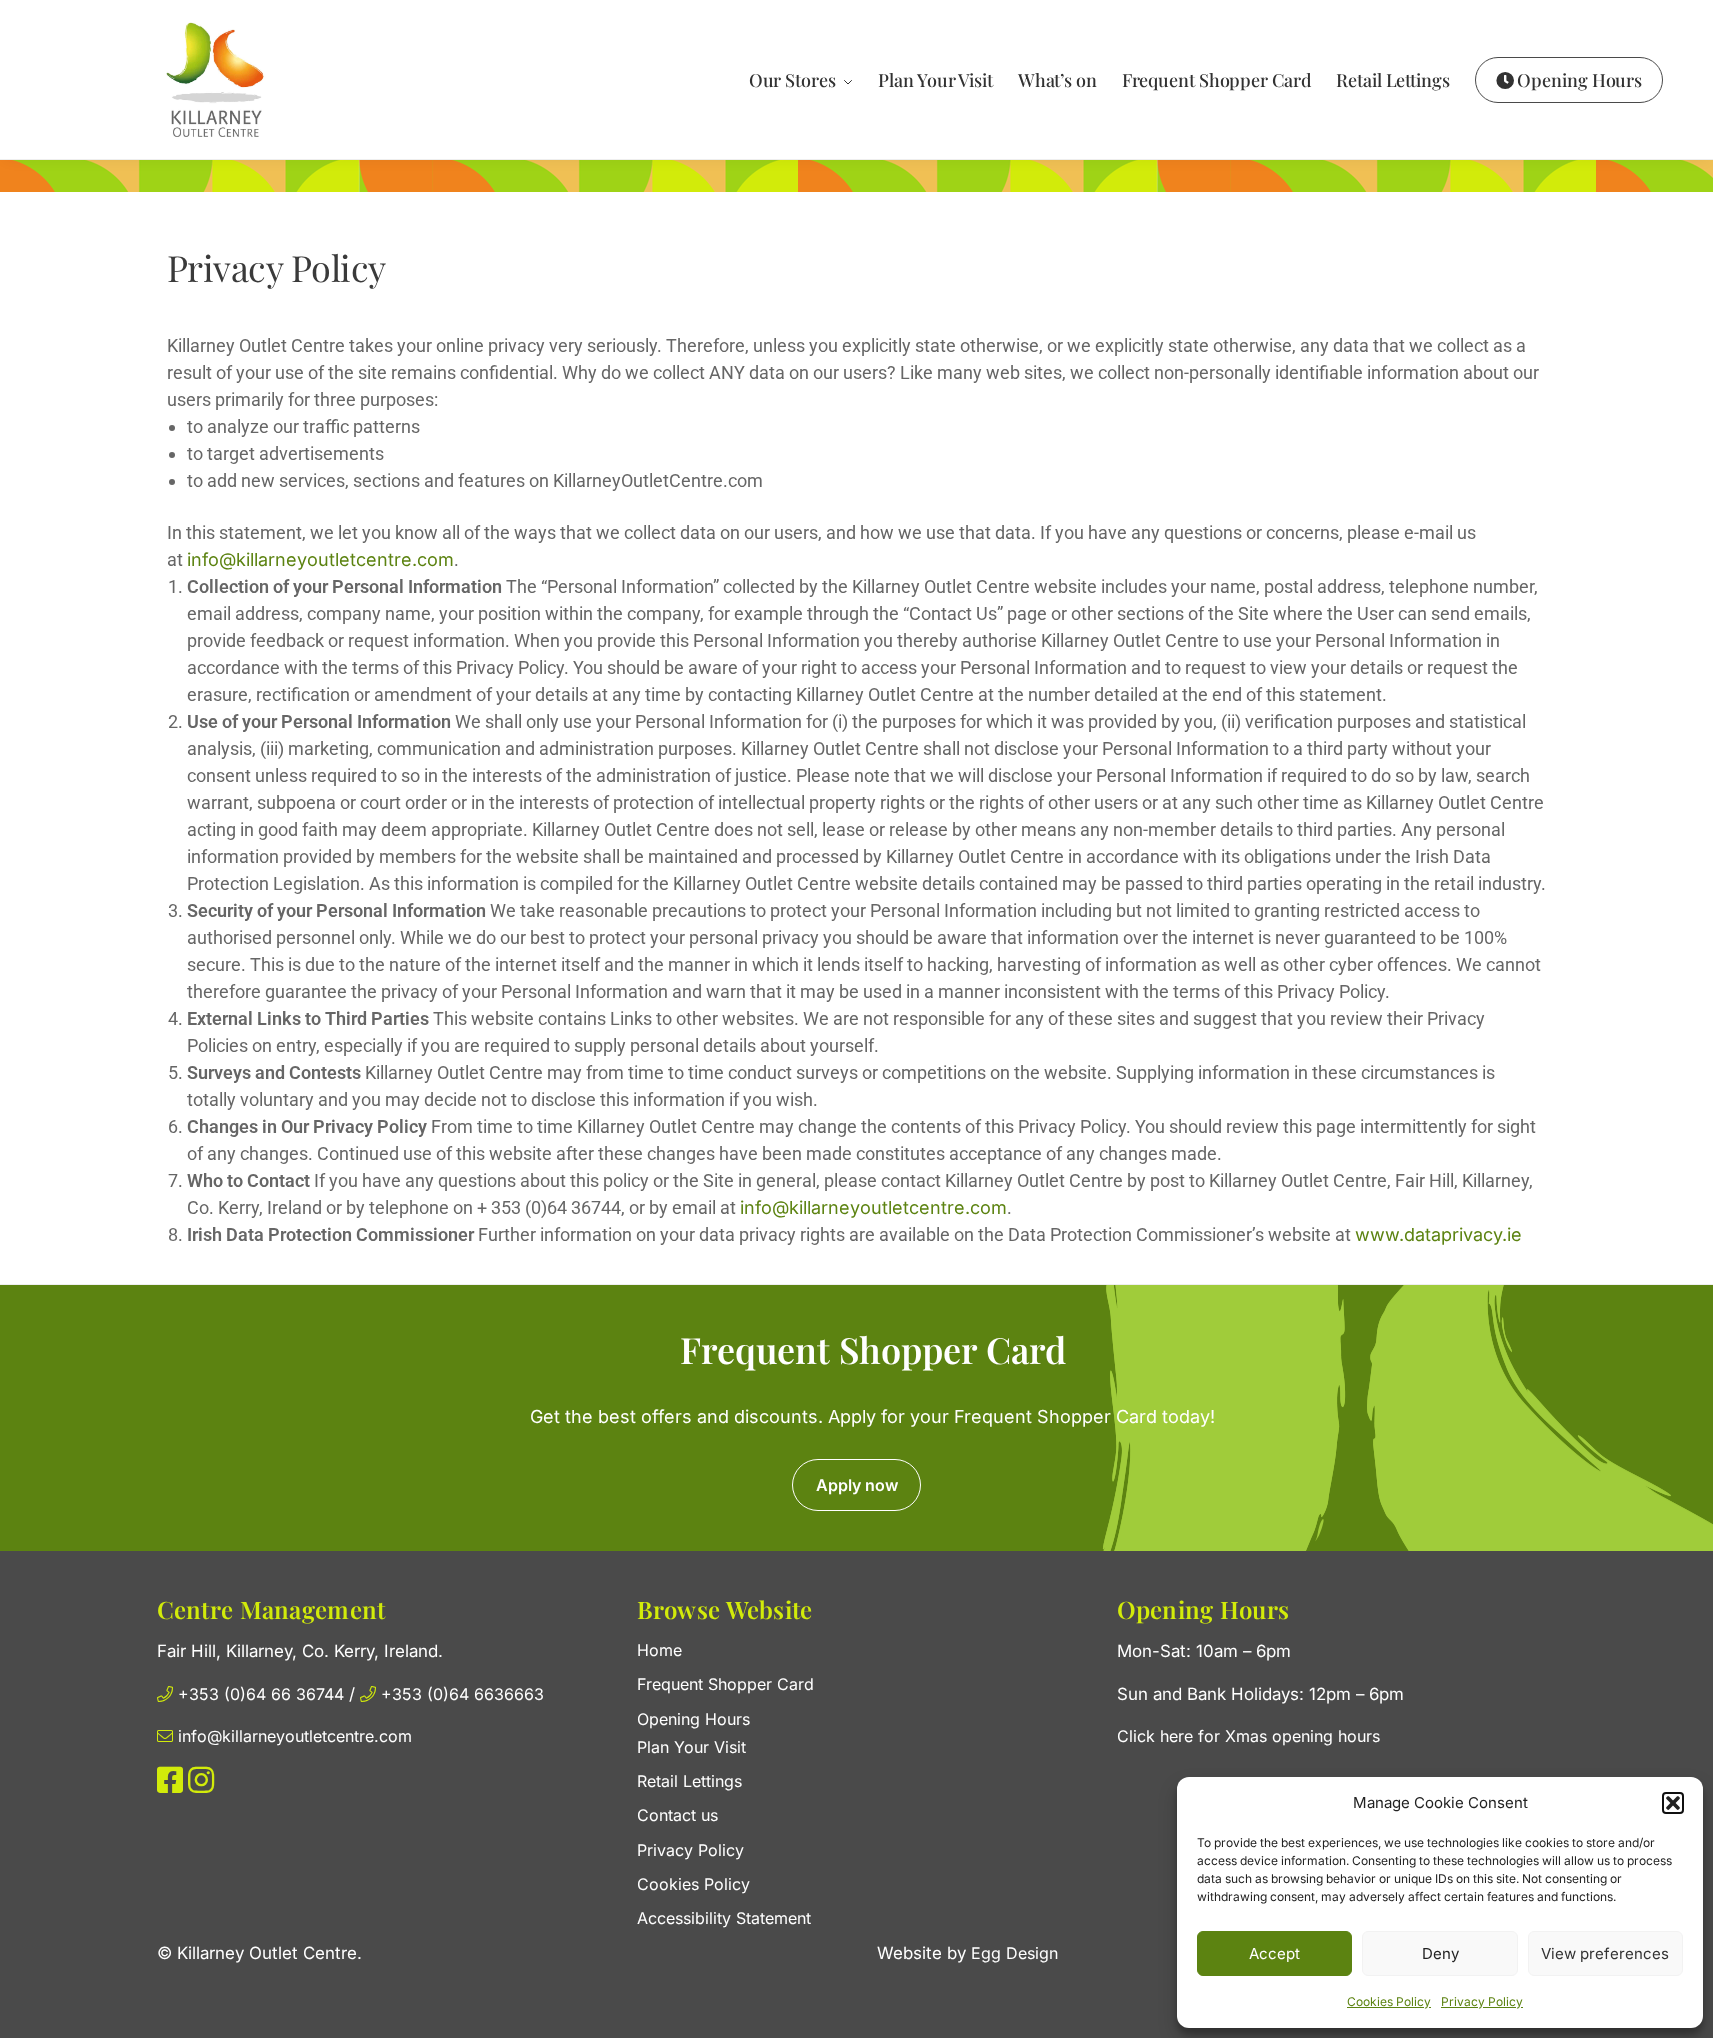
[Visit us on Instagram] (201, 1785)
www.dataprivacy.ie (1438, 1234)
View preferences (1605, 1953)
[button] (1673, 1803)
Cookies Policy (1389, 2001)
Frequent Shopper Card (725, 1684)
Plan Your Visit (691, 1747)
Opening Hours (693, 1719)
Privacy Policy (1482, 2001)
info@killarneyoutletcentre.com (320, 559)
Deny (1440, 1953)
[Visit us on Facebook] (170, 1785)
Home (659, 1650)
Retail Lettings (689, 1781)
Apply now (857, 1485)
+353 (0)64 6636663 (460, 1694)
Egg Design (1014, 1953)
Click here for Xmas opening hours (1248, 1736)
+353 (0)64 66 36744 (261, 1694)
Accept (1274, 1953)
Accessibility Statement (724, 1918)
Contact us (677, 1815)
